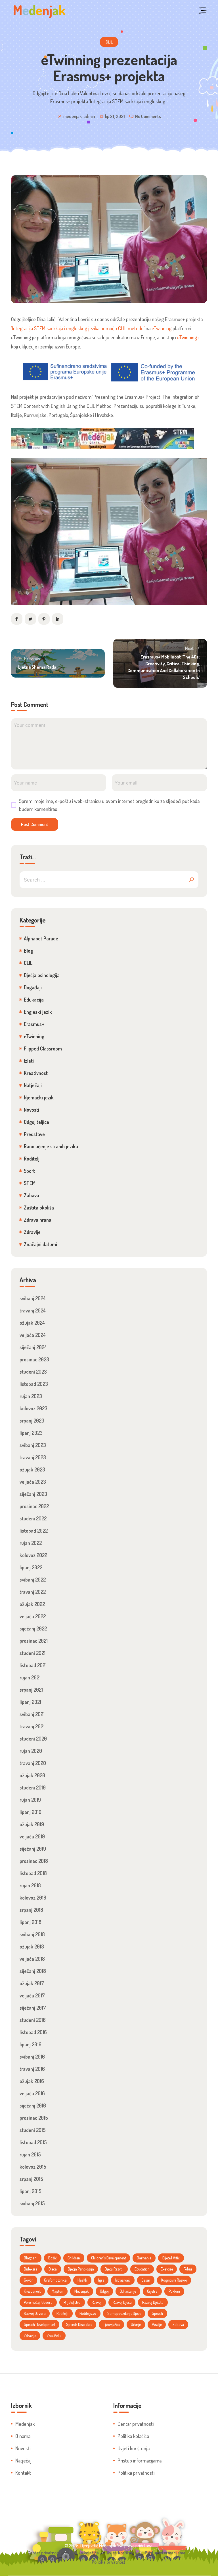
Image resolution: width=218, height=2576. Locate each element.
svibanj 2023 (33, 1445)
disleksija (31, 2269)
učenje (136, 2324)
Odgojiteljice (36, 1122)
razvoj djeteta (153, 2302)
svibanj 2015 (32, 2203)
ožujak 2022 (32, 1604)
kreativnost (32, 2291)
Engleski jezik (38, 1012)
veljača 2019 (32, 1836)
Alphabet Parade (41, 938)
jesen (146, 2280)
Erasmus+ (34, 1024)
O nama (23, 2436)
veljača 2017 (32, 1995)
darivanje (144, 2258)
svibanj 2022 (33, 1580)
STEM (30, 1183)
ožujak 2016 (32, 2081)
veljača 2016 (32, 2093)
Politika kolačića (133, 2436)
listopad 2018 (33, 1873)
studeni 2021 (33, 1653)
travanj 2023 (33, 1457)
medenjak (81, 2291)
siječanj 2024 (33, 1347)
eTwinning (161, 328)
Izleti (29, 1061)
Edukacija (34, 1000)
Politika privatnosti (136, 2473)
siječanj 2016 (33, 2106)
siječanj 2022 (33, 1628)
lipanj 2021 (30, 1702)
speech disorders (79, 2324)
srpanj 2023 (32, 1421)
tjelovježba (111, 2324)
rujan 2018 (30, 1885)
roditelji (62, 2313)
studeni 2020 (33, 1739)
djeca (53, 2269)
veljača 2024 (33, 1335)
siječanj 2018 (33, 1971)
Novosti (32, 1110)
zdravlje (30, 2335)
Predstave (34, 1134)
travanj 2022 (33, 1592)
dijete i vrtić (171, 2258)
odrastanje (128, 2291)
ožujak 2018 (32, 1947)
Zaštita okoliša (39, 1207)
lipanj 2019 (31, 1812)
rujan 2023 (31, 1396)
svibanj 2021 (32, 1714)
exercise (167, 2269)
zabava (178, 2324)
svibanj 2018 (32, 1934)
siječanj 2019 (33, 1849)
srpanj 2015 (31, 2179)
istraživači (123, 2280)
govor (28, 2280)
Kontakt (23, 2473)
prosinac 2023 (34, 1359)
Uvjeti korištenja (134, 2448)
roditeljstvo (88, 2313)
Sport (29, 1171)
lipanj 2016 (31, 2044)
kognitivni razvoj (174, 2280)
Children (74, 2258)
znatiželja (54, 2335)
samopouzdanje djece (124, 2313)
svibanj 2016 (32, 2057)
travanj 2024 (33, 1310)
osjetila (152, 2291)
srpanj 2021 (31, 1690)
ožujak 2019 (32, 1824)
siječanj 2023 (33, 1494)
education (142, 2269)
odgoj (104, 2291)
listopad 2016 (33, 2032)
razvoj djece (122, 2302)
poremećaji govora (38, 2302)
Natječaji (33, 1085)
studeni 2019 (33, 1787)
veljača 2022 (33, 1616)
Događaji (33, 987)
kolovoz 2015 (33, 2167)
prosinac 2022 (34, 1506)
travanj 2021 (32, 1726)
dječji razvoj (114, 2269)
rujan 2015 (30, 2154)
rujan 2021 (30, 1677)
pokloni (174, 2291)
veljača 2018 (32, 1959)
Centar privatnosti (136, 2424)
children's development (109, 2258)
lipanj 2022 (31, 1567)
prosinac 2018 (34, 1861)
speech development (39, 2324)
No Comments (148, 116)
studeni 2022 (33, 1518)
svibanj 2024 (33, 1298)
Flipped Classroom (43, 1048)
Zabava (32, 1195)
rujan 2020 (31, 1751)
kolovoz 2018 (33, 1898)
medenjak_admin (79, 116)
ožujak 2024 (32, 1323)
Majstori (57, 2291)
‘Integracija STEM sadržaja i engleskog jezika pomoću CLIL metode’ (78, 328)
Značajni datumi (40, 1244)
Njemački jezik (39, 1097)
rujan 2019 (30, 1800)
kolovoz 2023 (33, 1408)
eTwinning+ (188, 337)
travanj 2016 (32, 2069)
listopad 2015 (33, 2142)
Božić (52, 2258)
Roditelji (32, 1159)
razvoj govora (35, 2313)
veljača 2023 (33, 1482)
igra (101, 2280)
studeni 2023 (33, 1372)
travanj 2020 (33, 1763)
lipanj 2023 (31, 1433)
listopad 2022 (34, 1531)
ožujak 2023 (32, 1469)
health (82, 2280)
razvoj (97, 2302)
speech (157, 2313)
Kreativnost (36, 1073)
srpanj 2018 (31, 1910)
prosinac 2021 (34, 1641)
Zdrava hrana (38, 1220)
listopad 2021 (33, 1665)
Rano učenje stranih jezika (51, 1146)
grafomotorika (55, 2280)
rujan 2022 (31, 1543)
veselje (157, 2324)
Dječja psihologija (42, 975)
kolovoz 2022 (33, 1555)
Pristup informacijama (140, 2461)
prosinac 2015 (34, 2118)
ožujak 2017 (32, 1983)
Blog (28, 951)
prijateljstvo (72, 2302)
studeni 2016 (33, 2020)
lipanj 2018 (31, 1922)
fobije (188, 2269)
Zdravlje (32, 1232)
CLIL (109, 42)
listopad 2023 (34, 1384)
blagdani (31, 2258)
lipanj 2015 (31, 2191)
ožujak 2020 (32, 1775)
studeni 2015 (33, 2130)
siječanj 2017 (33, 2008)
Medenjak (25, 2424)
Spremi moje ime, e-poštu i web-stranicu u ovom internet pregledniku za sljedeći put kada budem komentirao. (109, 805)
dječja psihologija (81, 2269)
